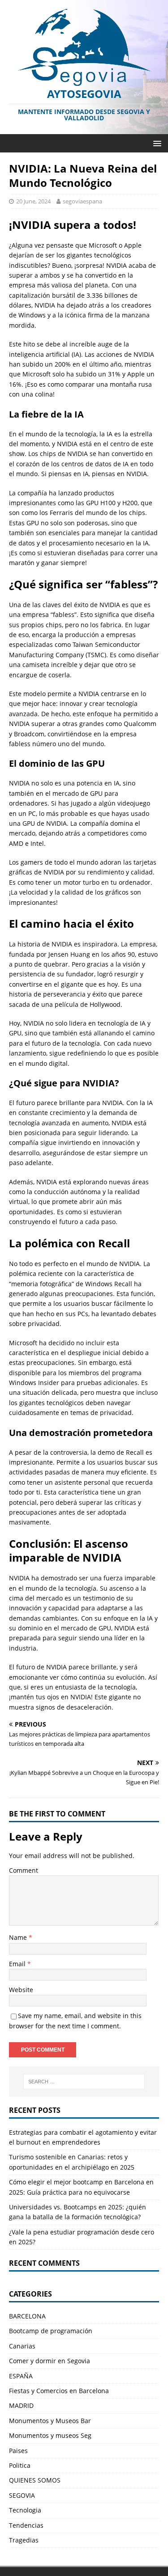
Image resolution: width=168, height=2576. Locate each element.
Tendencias (26, 2525)
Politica (20, 2465)
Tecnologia (25, 2510)
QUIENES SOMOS (35, 2480)
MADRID (21, 2405)
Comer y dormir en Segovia (50, 2361)
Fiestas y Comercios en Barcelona (59, 2391)
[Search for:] (84, 2082)
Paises (18, 2451)
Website (21, 1990)
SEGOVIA (22, 2495)
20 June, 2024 (33, 201)
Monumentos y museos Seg (50, 2435)
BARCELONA (27, 2316)
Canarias (22, 2346)
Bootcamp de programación (51, 2331)
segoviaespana (82, 201)
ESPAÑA (21, 2376)
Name (19, 1937)
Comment (24, 1870)
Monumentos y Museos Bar (50, 2421)
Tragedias (24, 2540)
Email (18, 1964)
